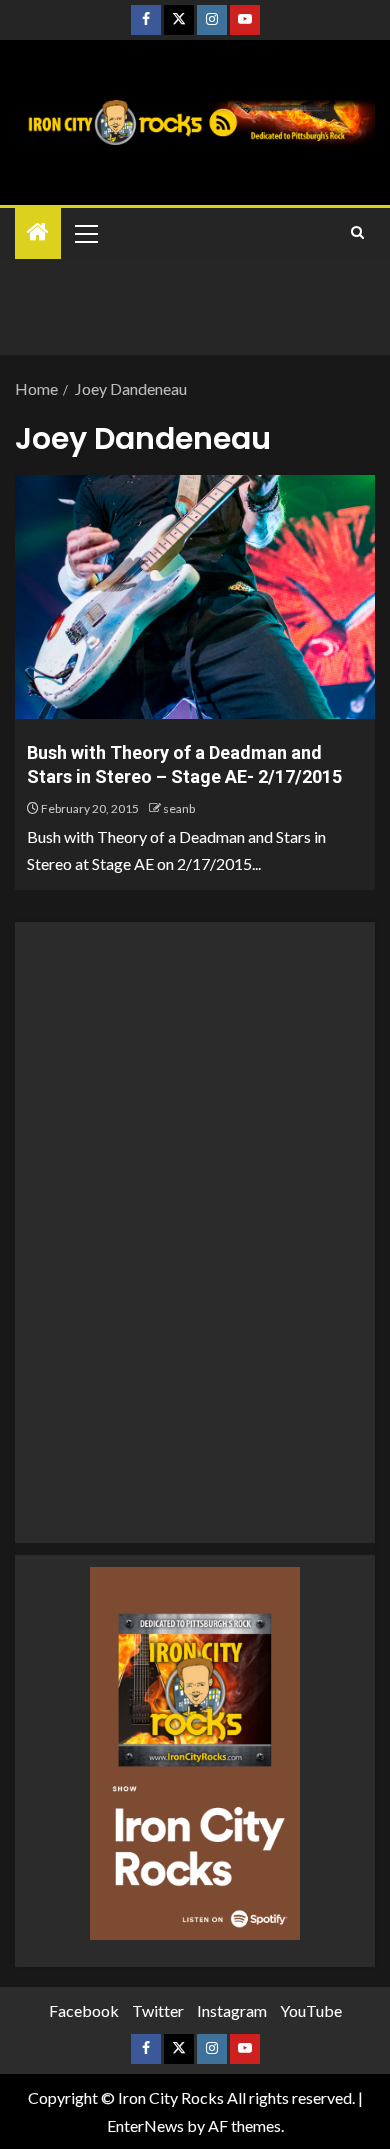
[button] (85, 233)
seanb (179, 808)
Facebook (84, 2010)
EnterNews (145, 2125)
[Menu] (85, 233)
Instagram (232, 2010)
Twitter (158, 2010)
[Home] (38, 232)
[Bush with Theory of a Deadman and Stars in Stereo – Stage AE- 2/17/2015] (195, 597)
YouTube (311, 2010)
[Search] (357, 233)
